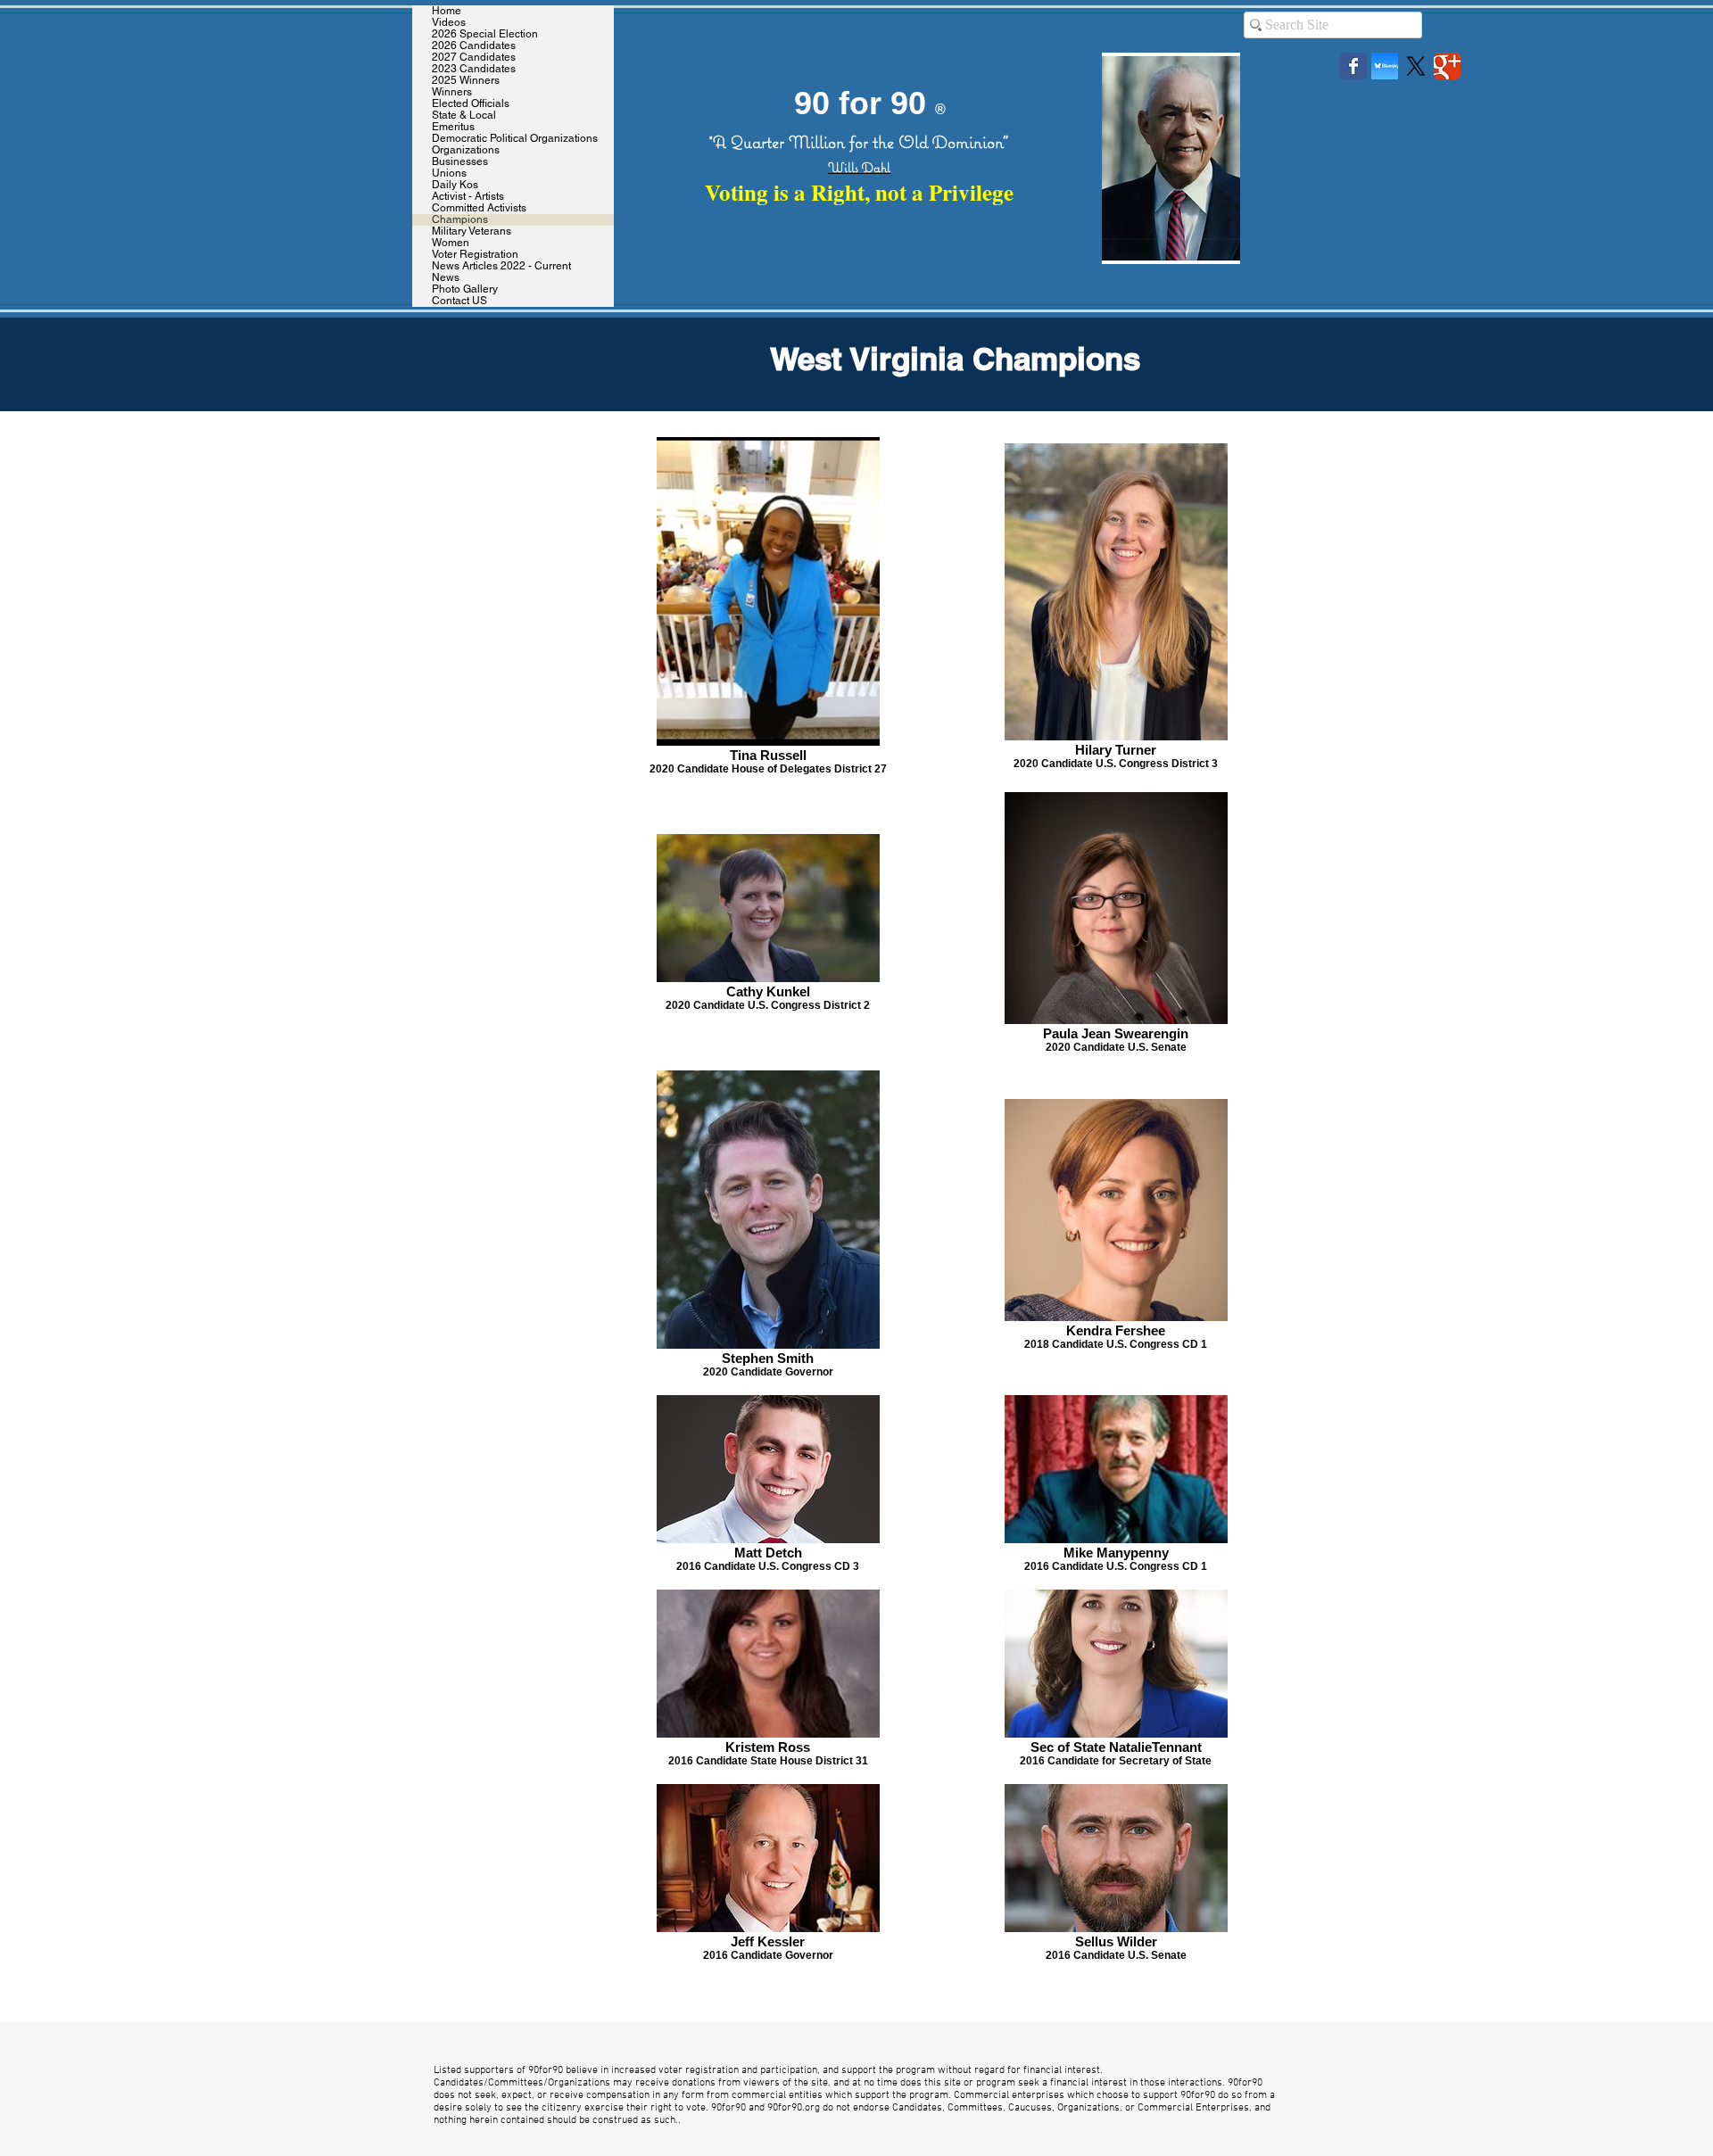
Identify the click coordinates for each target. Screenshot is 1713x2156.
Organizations (466, 150)
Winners (452, 92)
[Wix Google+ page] (1447, 66)
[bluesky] (1385, 66)
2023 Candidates (474, 69)
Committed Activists (479, 208)
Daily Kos (455, 185)
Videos (449, 23)
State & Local (464, 116)
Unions (449, 173)
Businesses (460, 162)
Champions (460, 220)
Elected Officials (471, 104)
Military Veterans (472, 231)
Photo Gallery (465, 289)
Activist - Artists (468, 197)
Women (451, 243)
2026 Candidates (474, 46)
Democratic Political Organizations (515, 139)
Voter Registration (475, 255)
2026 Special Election (485, 34)
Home (447, 11)
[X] (1416, 66)
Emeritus (453, 127)
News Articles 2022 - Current (501, 266)
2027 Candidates (474, 58)
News (446, 278)
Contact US (459, 301)
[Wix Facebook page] (1353, 66)
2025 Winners (466, 81)
